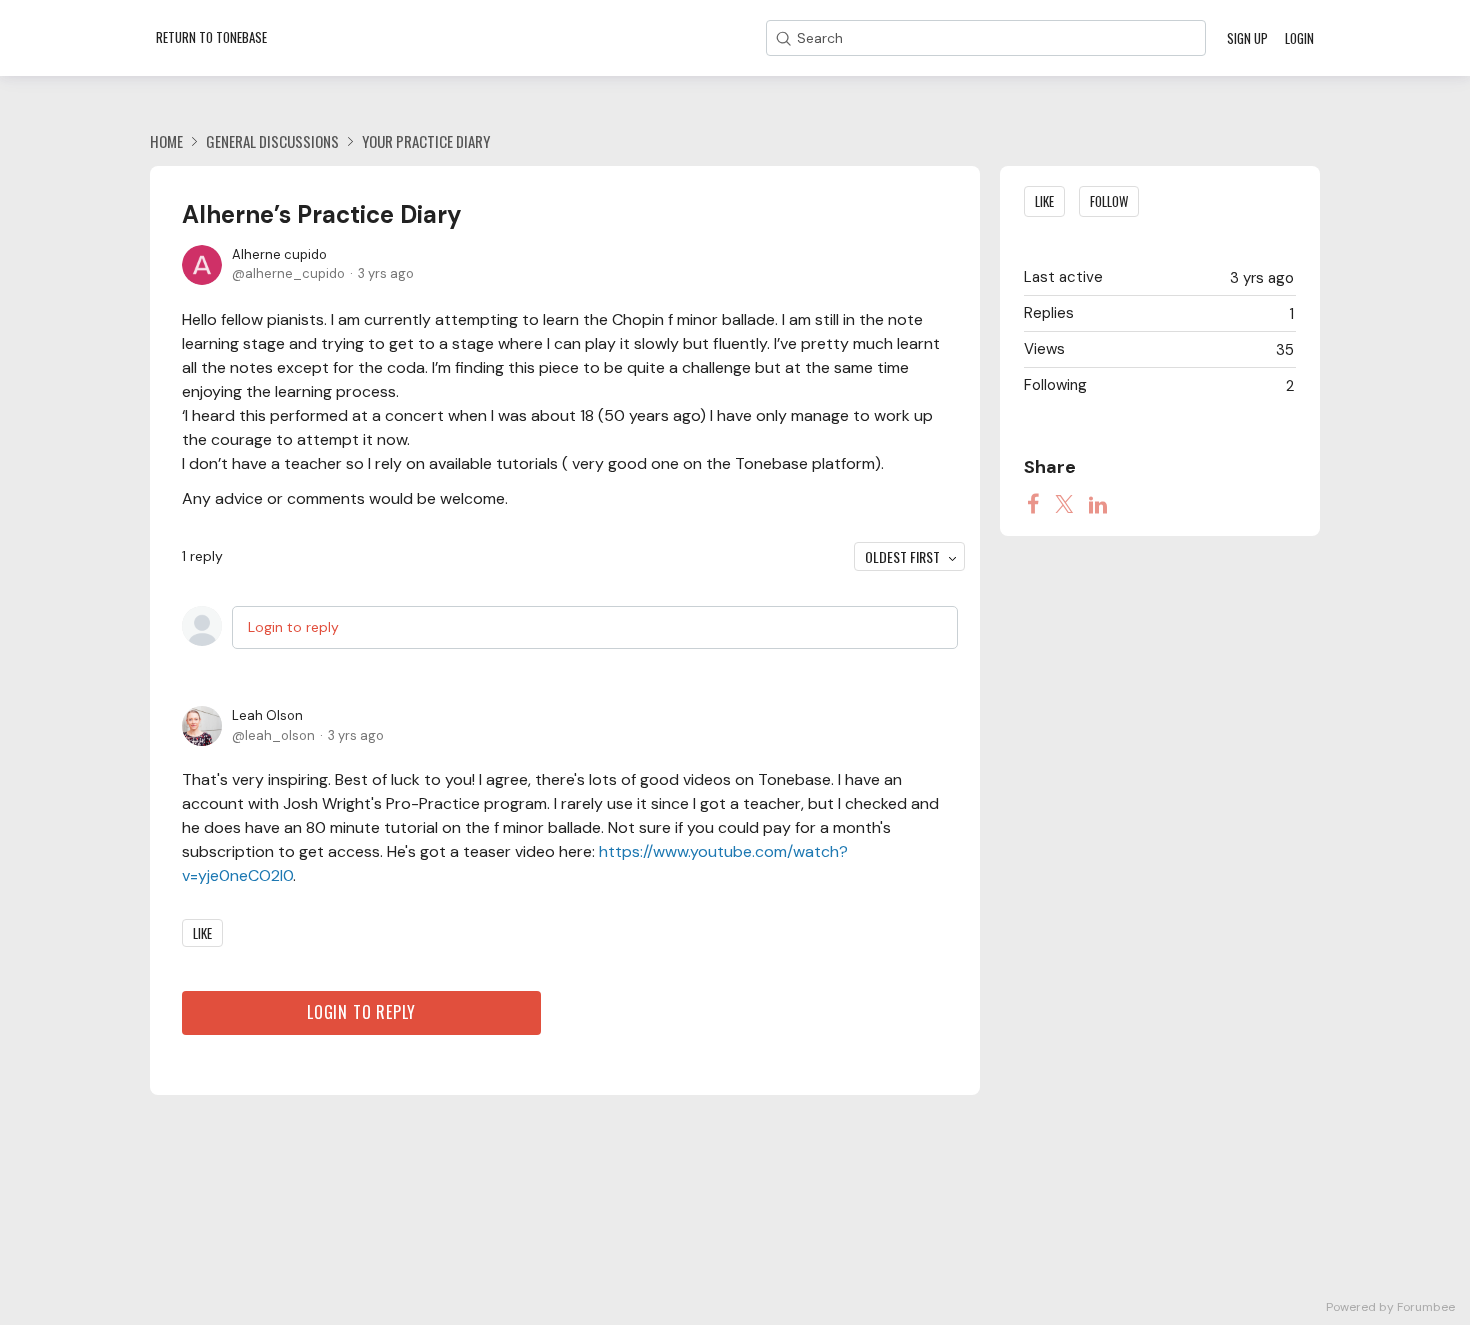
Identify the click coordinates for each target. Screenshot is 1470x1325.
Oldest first (902, 556)
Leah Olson (267, 715)
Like (202, 933)
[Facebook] (1033, 504)
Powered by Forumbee (1390, 1307)
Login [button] (1299, 38)
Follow (1109, 201)
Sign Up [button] (1247, 38)
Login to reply (293, 627)
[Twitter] (1064, 504)
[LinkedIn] (1098, 504)
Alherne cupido (279, 254)
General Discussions (272, 141)
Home (166, 141)
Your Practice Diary (426, 141)
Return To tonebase (211, 37)
